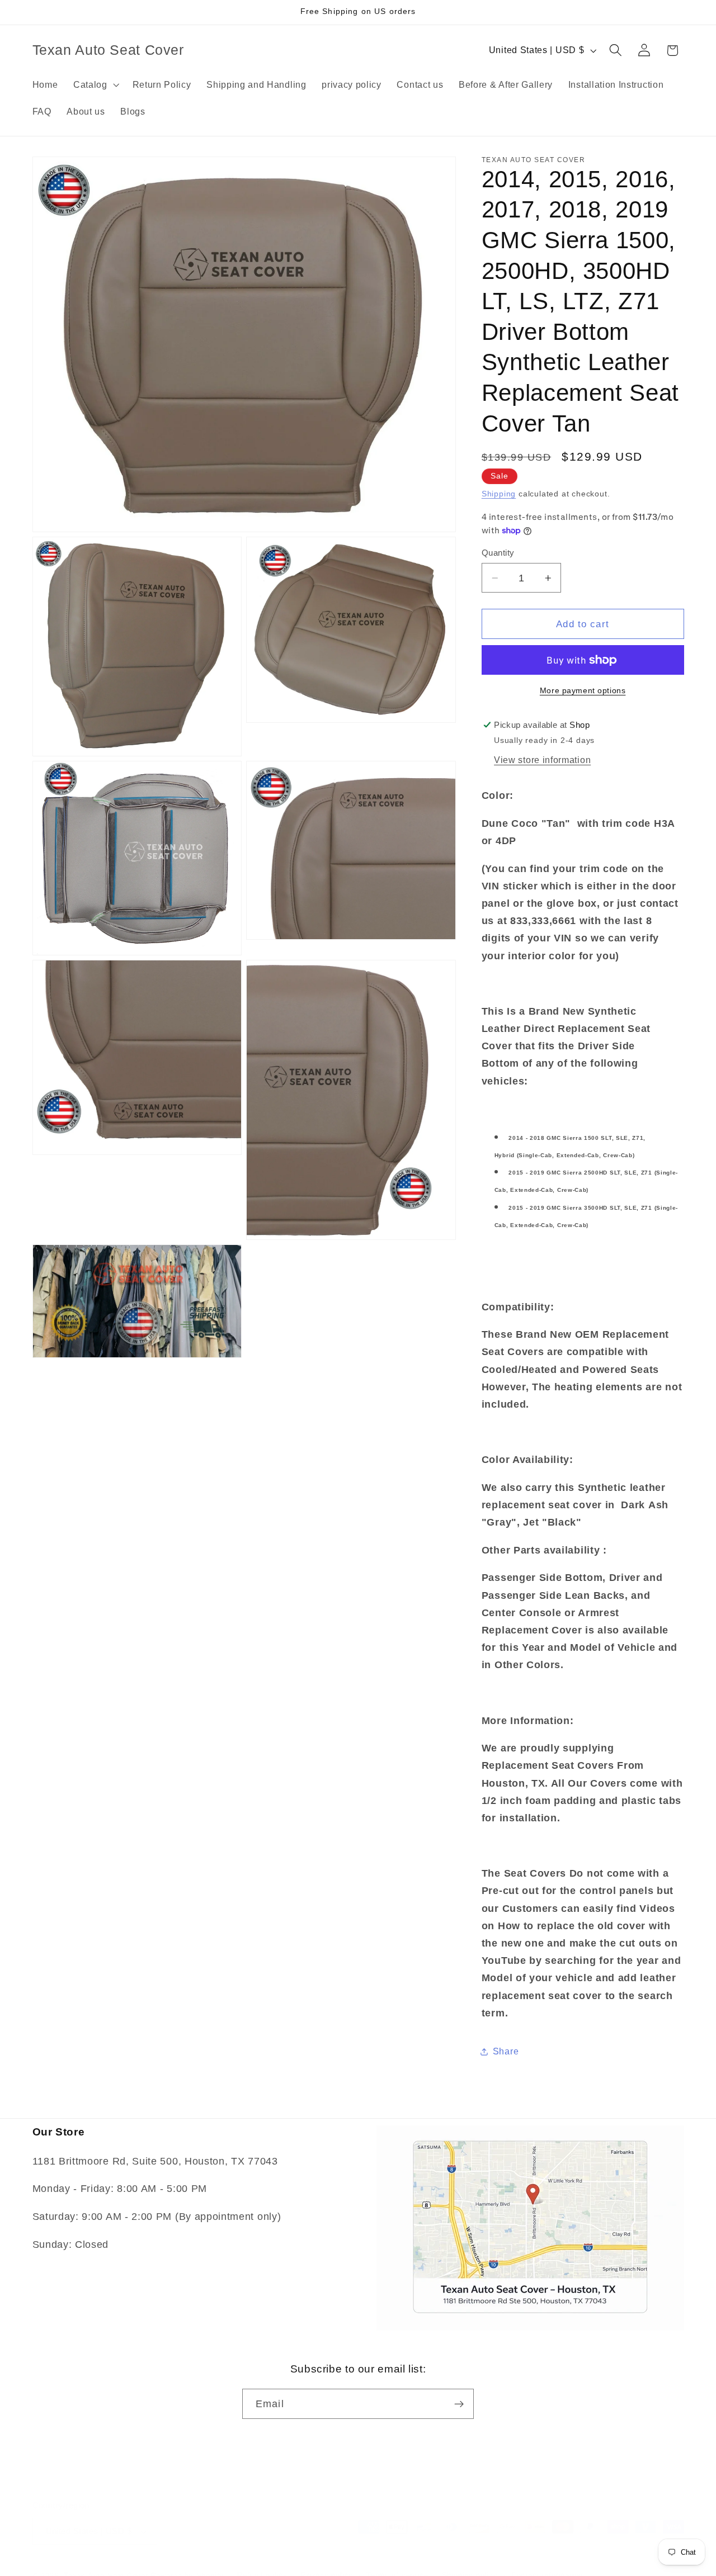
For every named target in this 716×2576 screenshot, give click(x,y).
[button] (95, 84)
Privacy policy (327, 2563)
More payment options (583, 691)
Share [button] (506, 2051)
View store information (542, 760)
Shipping (499, 494)
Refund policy (262, 2563)
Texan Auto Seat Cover (106, 2563)
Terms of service (397, 2563)
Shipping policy (470, 2563)
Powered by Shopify (188, 2563)
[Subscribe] (459, 2404)
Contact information (547, 2563)
